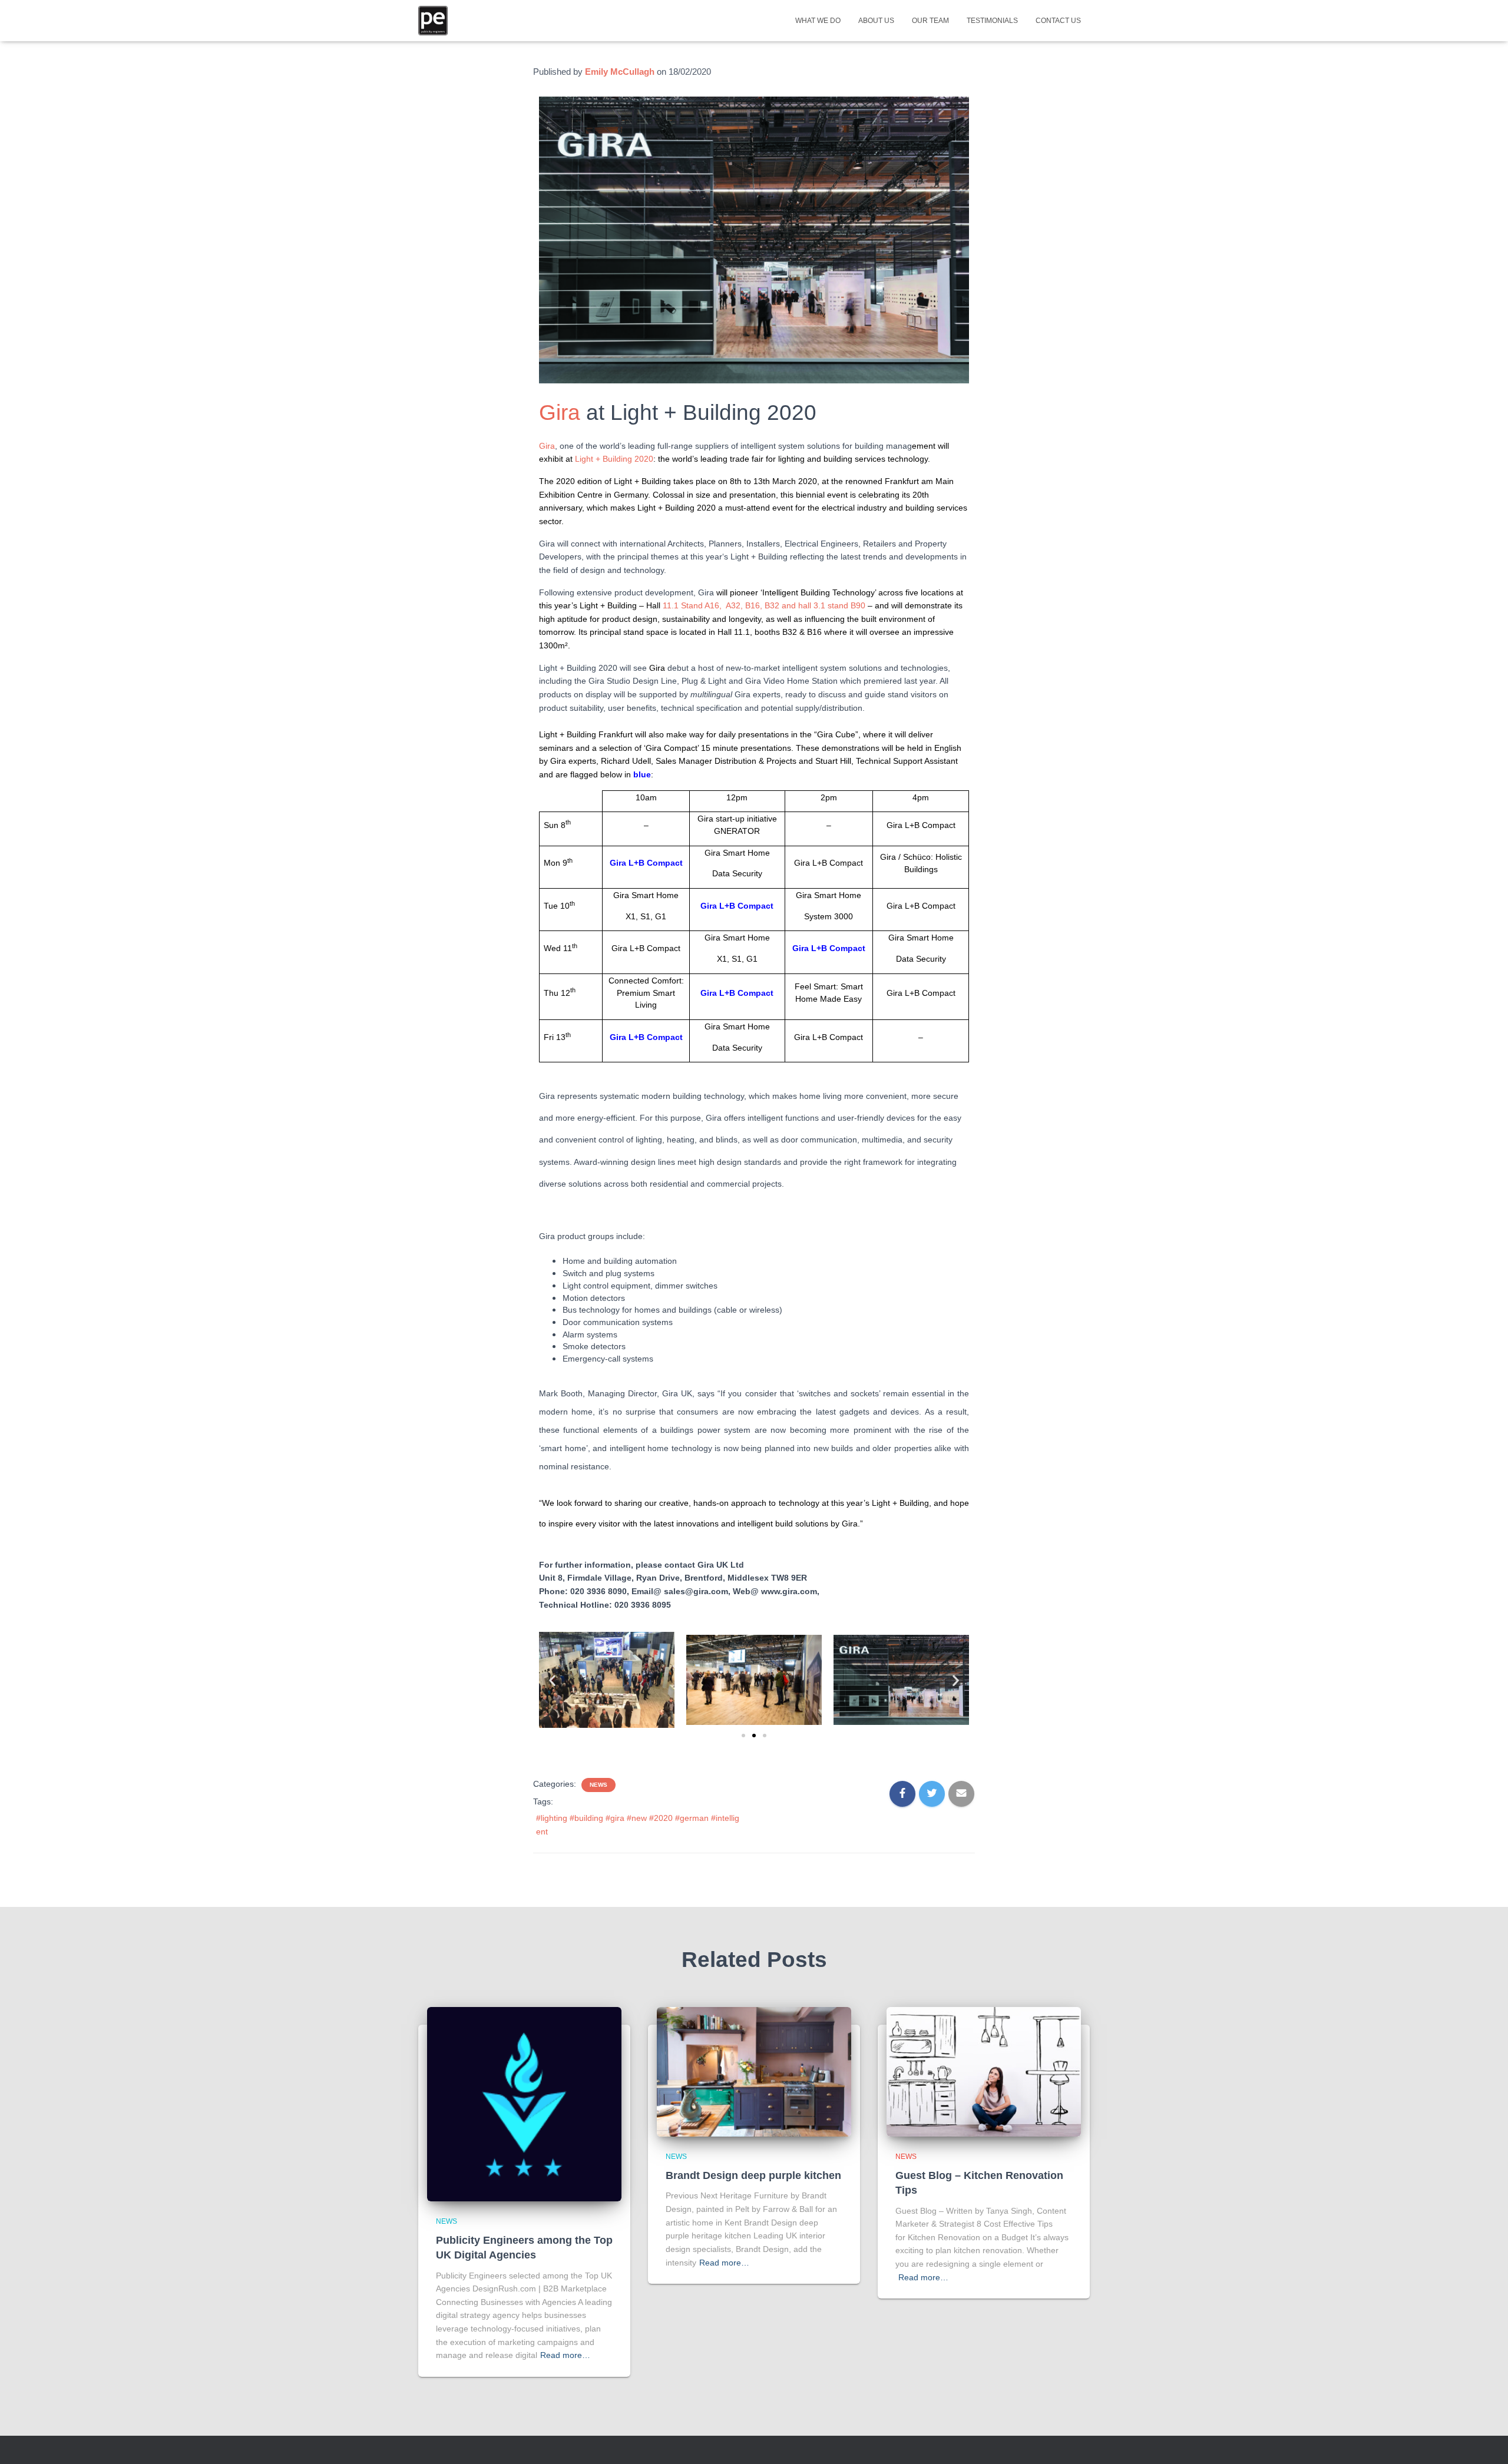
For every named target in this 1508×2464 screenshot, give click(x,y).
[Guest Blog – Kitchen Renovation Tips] (984, 2071)
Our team (930, 21)
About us (876, 21)
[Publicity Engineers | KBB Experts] (433, 21)
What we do (818, 21)
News (598, 1785)
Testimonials (992, 21)
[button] (552, 1680)
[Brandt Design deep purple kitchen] (754, 2071)
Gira (560, 413)
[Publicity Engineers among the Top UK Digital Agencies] (524, 2103)
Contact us (1058, 21)
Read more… (565, 2355)
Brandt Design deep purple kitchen (753, 2175)
